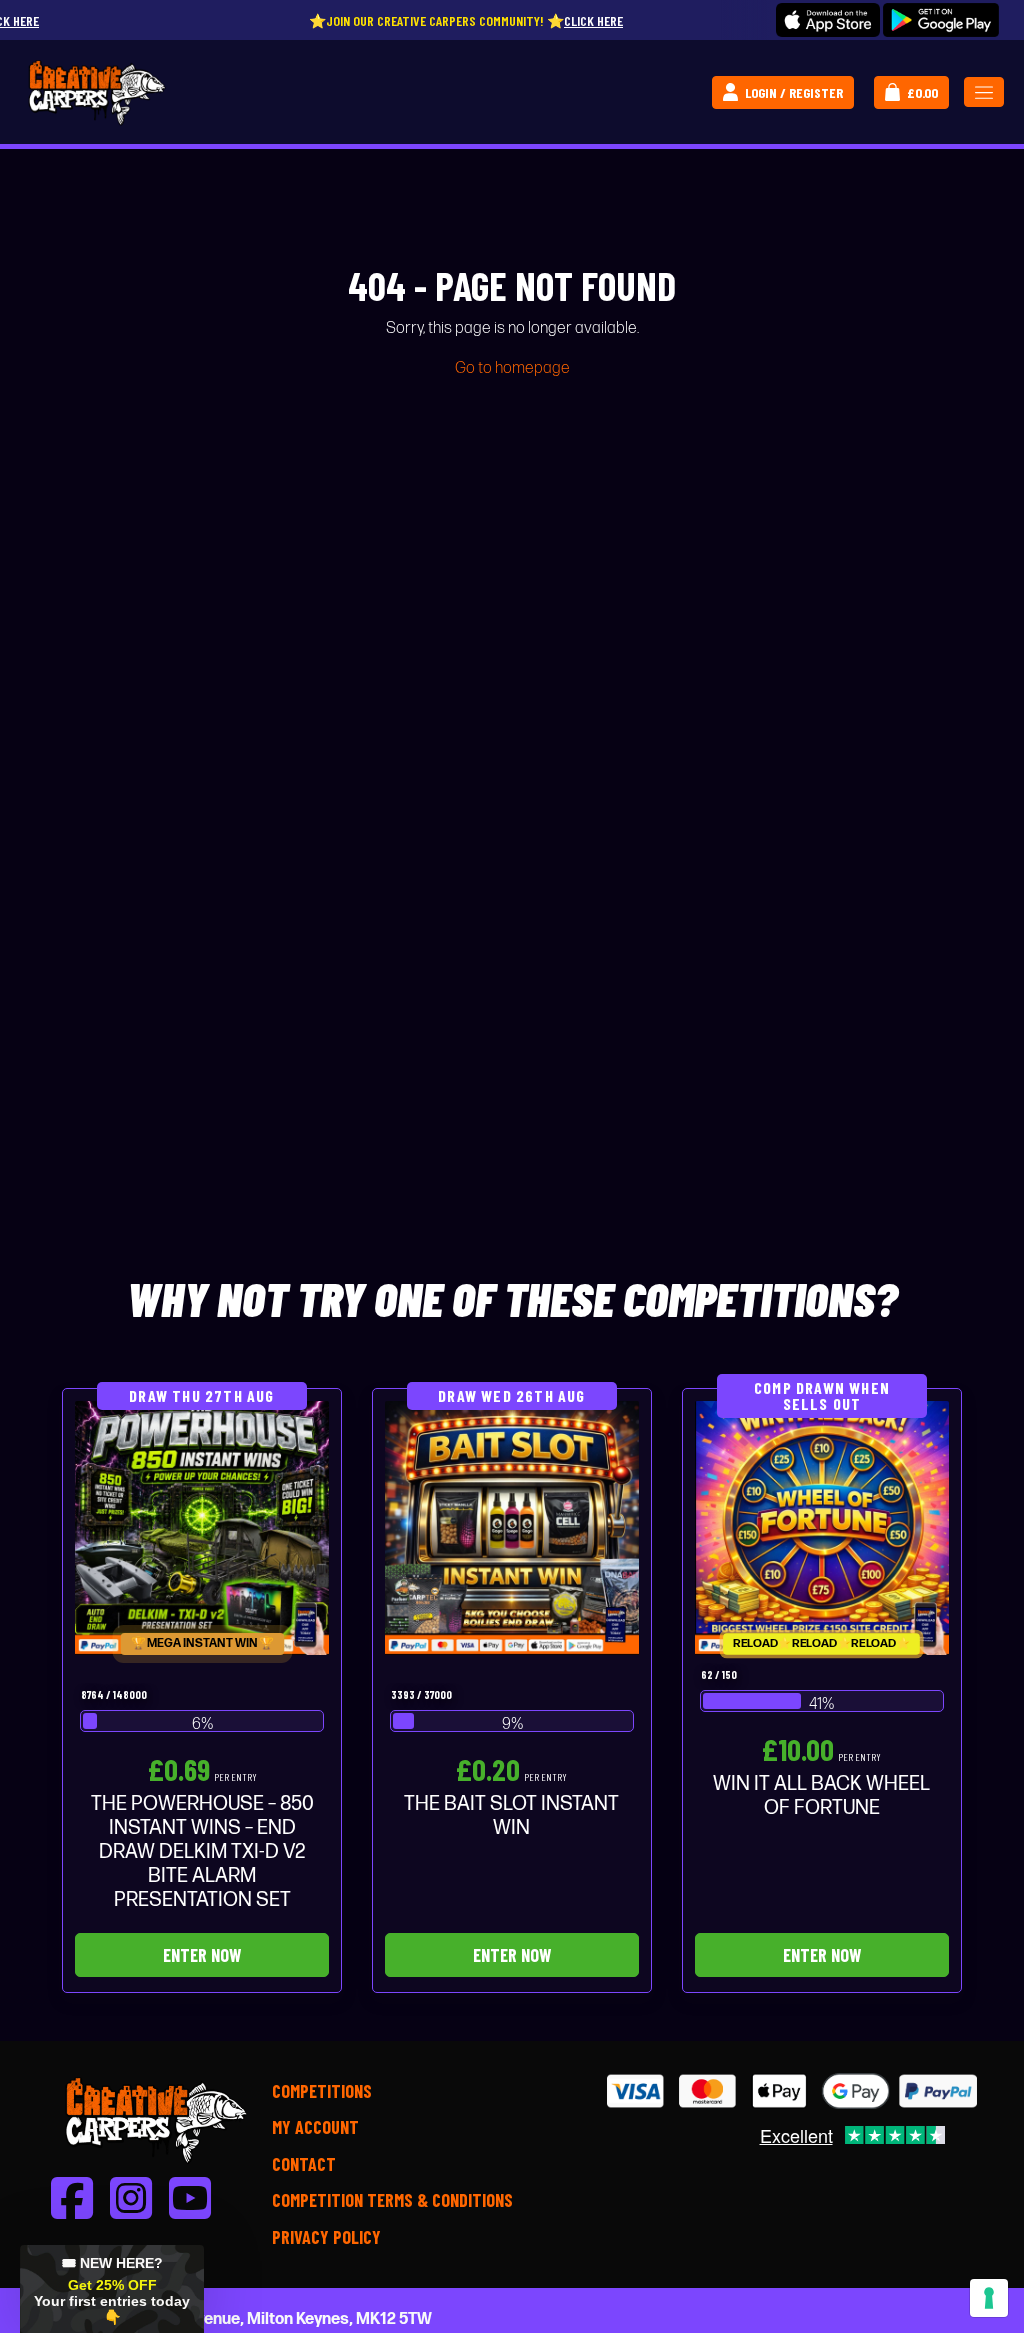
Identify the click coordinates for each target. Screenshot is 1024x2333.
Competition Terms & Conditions (392, 2200)
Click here (510, 20)
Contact (304, 2164)
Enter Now (202, 1955)
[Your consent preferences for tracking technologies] (989, 2298)
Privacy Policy (326, 2237)
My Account (315, 2127)
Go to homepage (512, 368)
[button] (112, 2289)
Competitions (322, 2091)
